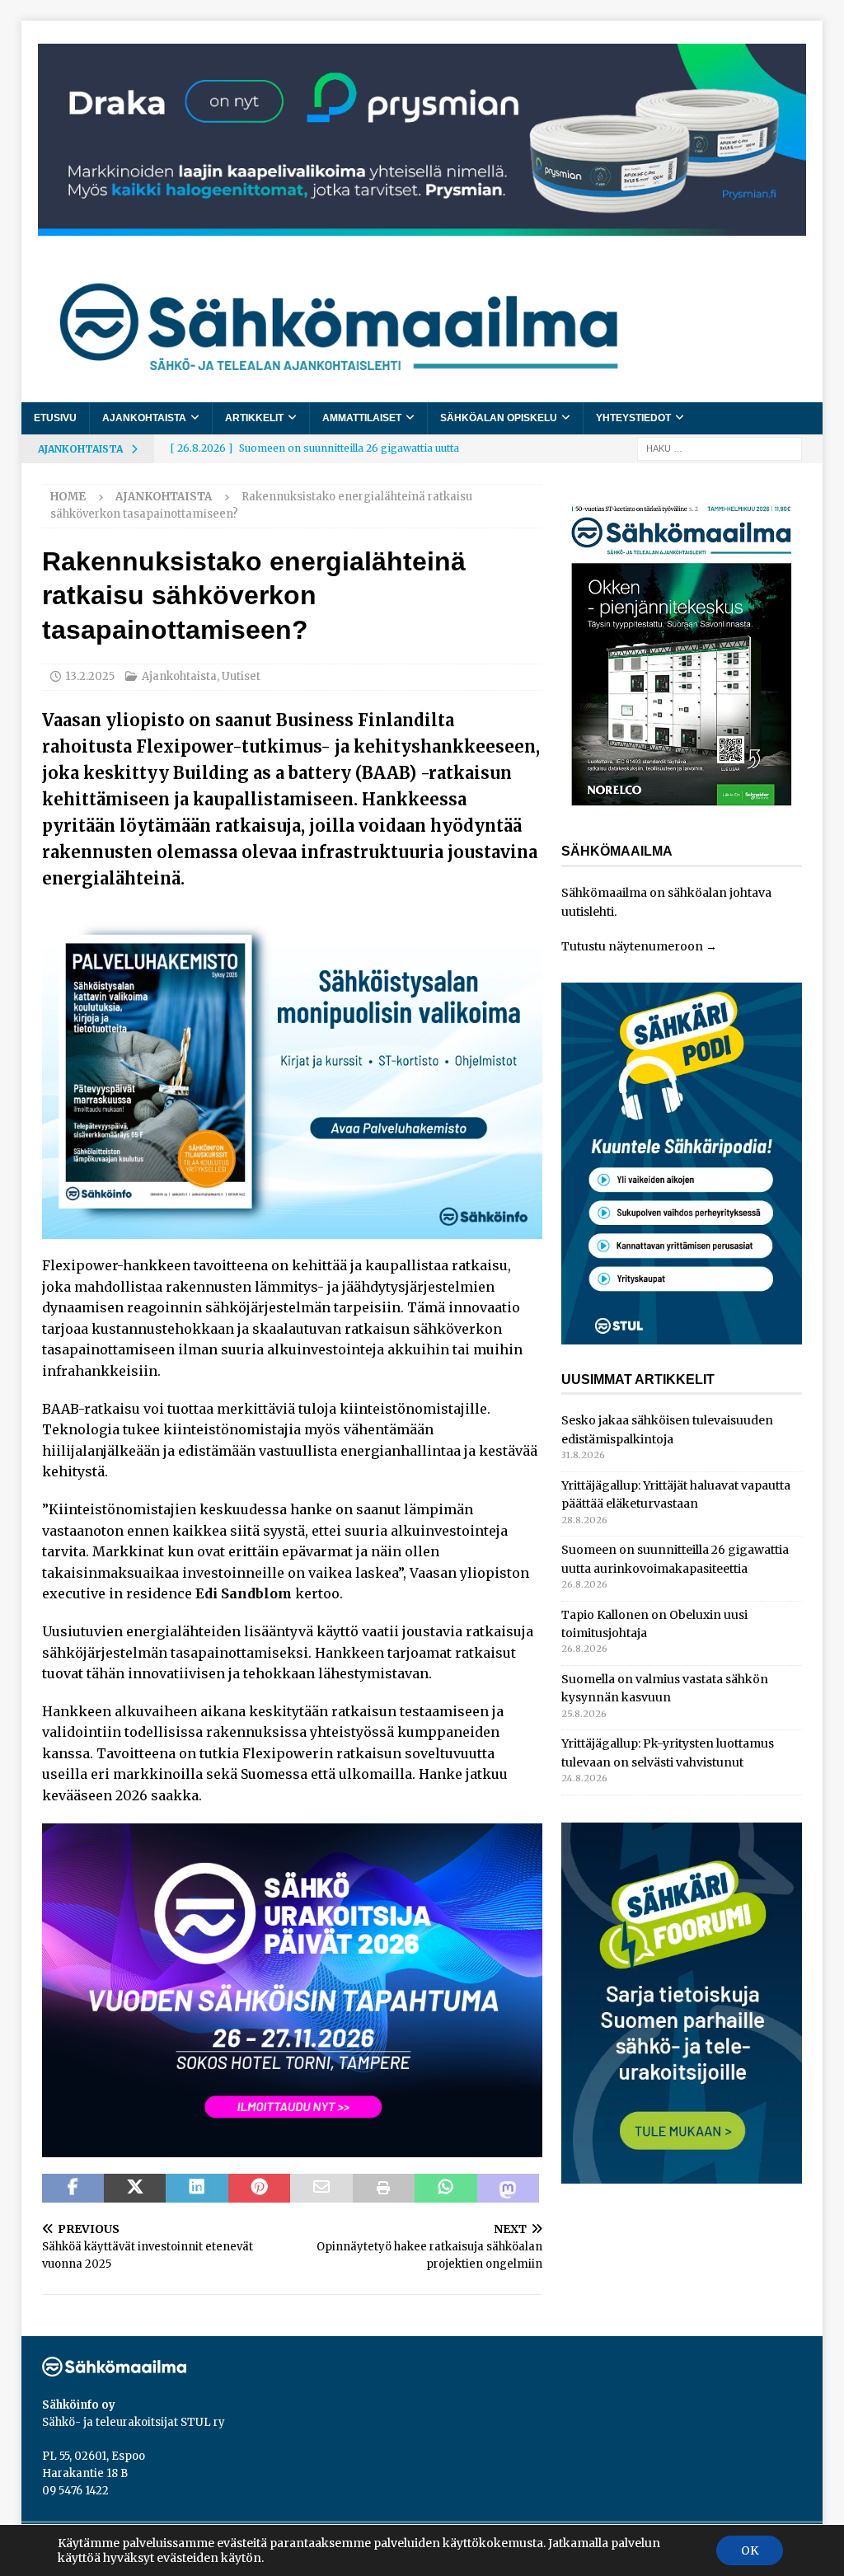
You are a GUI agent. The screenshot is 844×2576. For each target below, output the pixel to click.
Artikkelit (254, 418)
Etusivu (55, 418)
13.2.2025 (90, 676)
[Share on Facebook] (73, 2189)
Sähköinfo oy (79, 2405)
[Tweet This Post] (135, 2189)
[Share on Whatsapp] (445, 2189)
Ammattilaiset (362, 418)
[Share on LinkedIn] (197, 2189)
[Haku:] (720, 448)
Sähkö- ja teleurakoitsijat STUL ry (134, 2422)
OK (750, 2550)
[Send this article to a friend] (321, 2189)
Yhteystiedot (633, 418)
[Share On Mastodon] (508, 2189)
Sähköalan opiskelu (499, 418)
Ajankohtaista (144, 418)
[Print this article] (384, 2189)
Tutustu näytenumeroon (632, 946)
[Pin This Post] (259, 2189)
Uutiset (241, 676)
